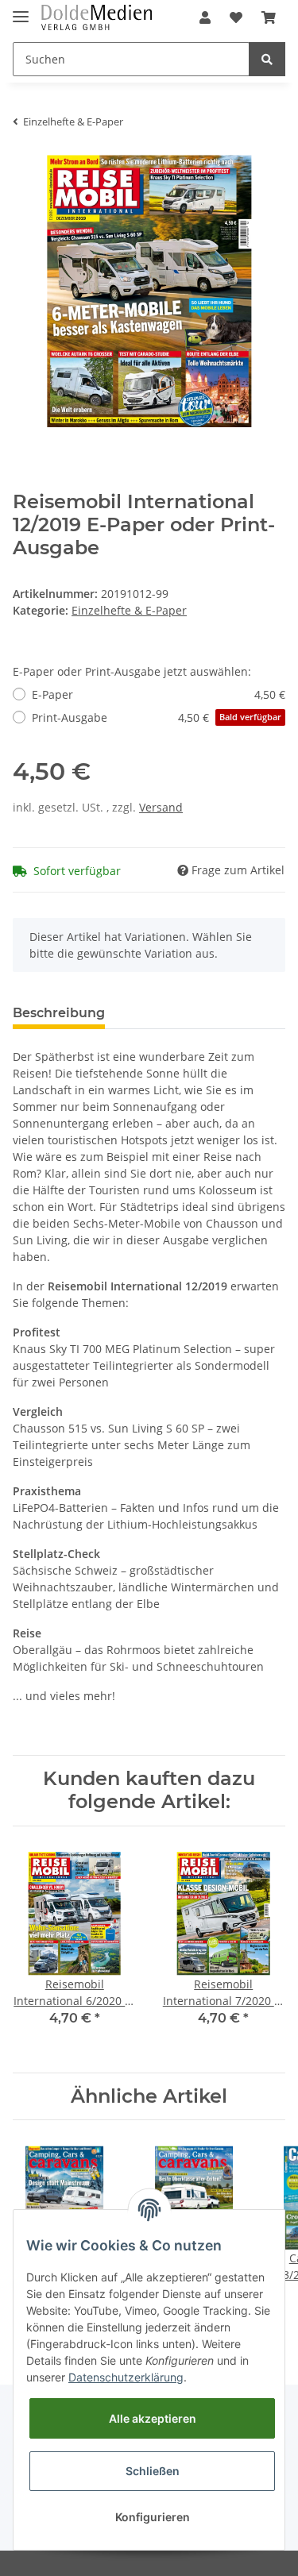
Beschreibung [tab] (59, 1013)
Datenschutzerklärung (126, 2377)
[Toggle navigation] (21, 10)
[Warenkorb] (269, 17)
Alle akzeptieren (153, 2418)
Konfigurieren (153, 2517)
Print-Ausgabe (157, 717)
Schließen (153, 2471)
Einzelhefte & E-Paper (129, 610)
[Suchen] (267, 59)
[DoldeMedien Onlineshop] (97, 18)
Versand (161, 807)
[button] (205, 17)
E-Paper (159, 694)
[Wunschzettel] (236, 17)
